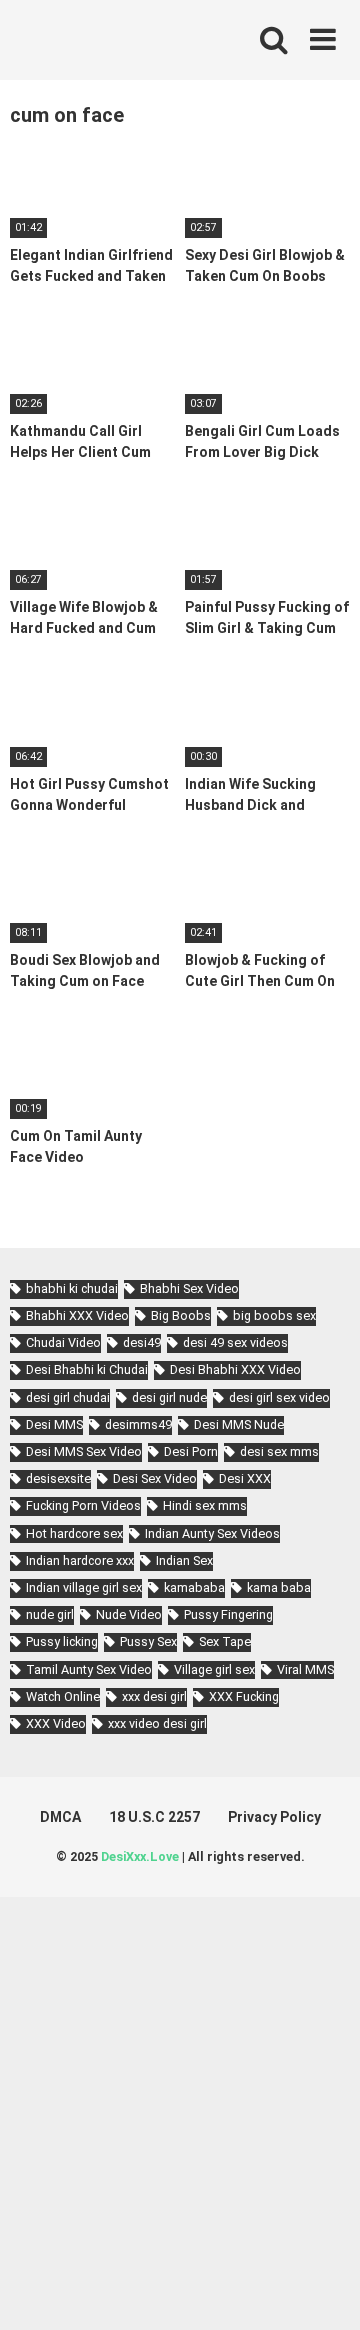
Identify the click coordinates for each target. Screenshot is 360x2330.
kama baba (279, 1587)
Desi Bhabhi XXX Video (235, 1369)
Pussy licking (62, 1641)
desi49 (142, 1342)
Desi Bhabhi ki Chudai (87, 1369)
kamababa (194, 1587)
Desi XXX (245, 1478)
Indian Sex (184, 1560)
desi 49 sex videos (235, 1342)
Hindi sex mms (205, 1505)
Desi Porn (191, 1451)
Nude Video (129, 1614)
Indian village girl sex (84, 1587)
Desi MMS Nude (239, 1424)
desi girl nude (169, 1397)
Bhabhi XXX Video (77, 1315)
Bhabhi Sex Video (189, 1288)
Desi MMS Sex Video (84, 1451)
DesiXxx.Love (140, 1856)
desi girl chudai (68, 1397)
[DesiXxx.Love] (100, 39)
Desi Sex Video (155, 1478)
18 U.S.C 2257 (154, 1817)
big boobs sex (274, 1315)
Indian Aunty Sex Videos (212, 1533)
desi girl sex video (279, 1397)
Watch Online (63, 1696)
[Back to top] (323, 2289)
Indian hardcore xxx (80, 1560)
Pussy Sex (148, 1641)
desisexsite (58, 1478)
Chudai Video (63, 1342)
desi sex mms (279, 1451)
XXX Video (56, 1723)
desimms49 (138, 1424)
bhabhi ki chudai (72, 1288)
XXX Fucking (244, 1696)
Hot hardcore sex (74, 1533)
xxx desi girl (154, 1696)
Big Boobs (181, 1315)
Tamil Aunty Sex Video (89, 1669)
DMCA (60, 1817)
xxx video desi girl (157, 1723)
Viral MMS (305, 1669)
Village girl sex (214, 1669)
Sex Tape (225, 1641)
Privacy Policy (274, 1817)
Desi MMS (54, 1424)
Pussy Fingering (228, 1614)
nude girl (50, 1614)
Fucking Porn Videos (83, 1505)
